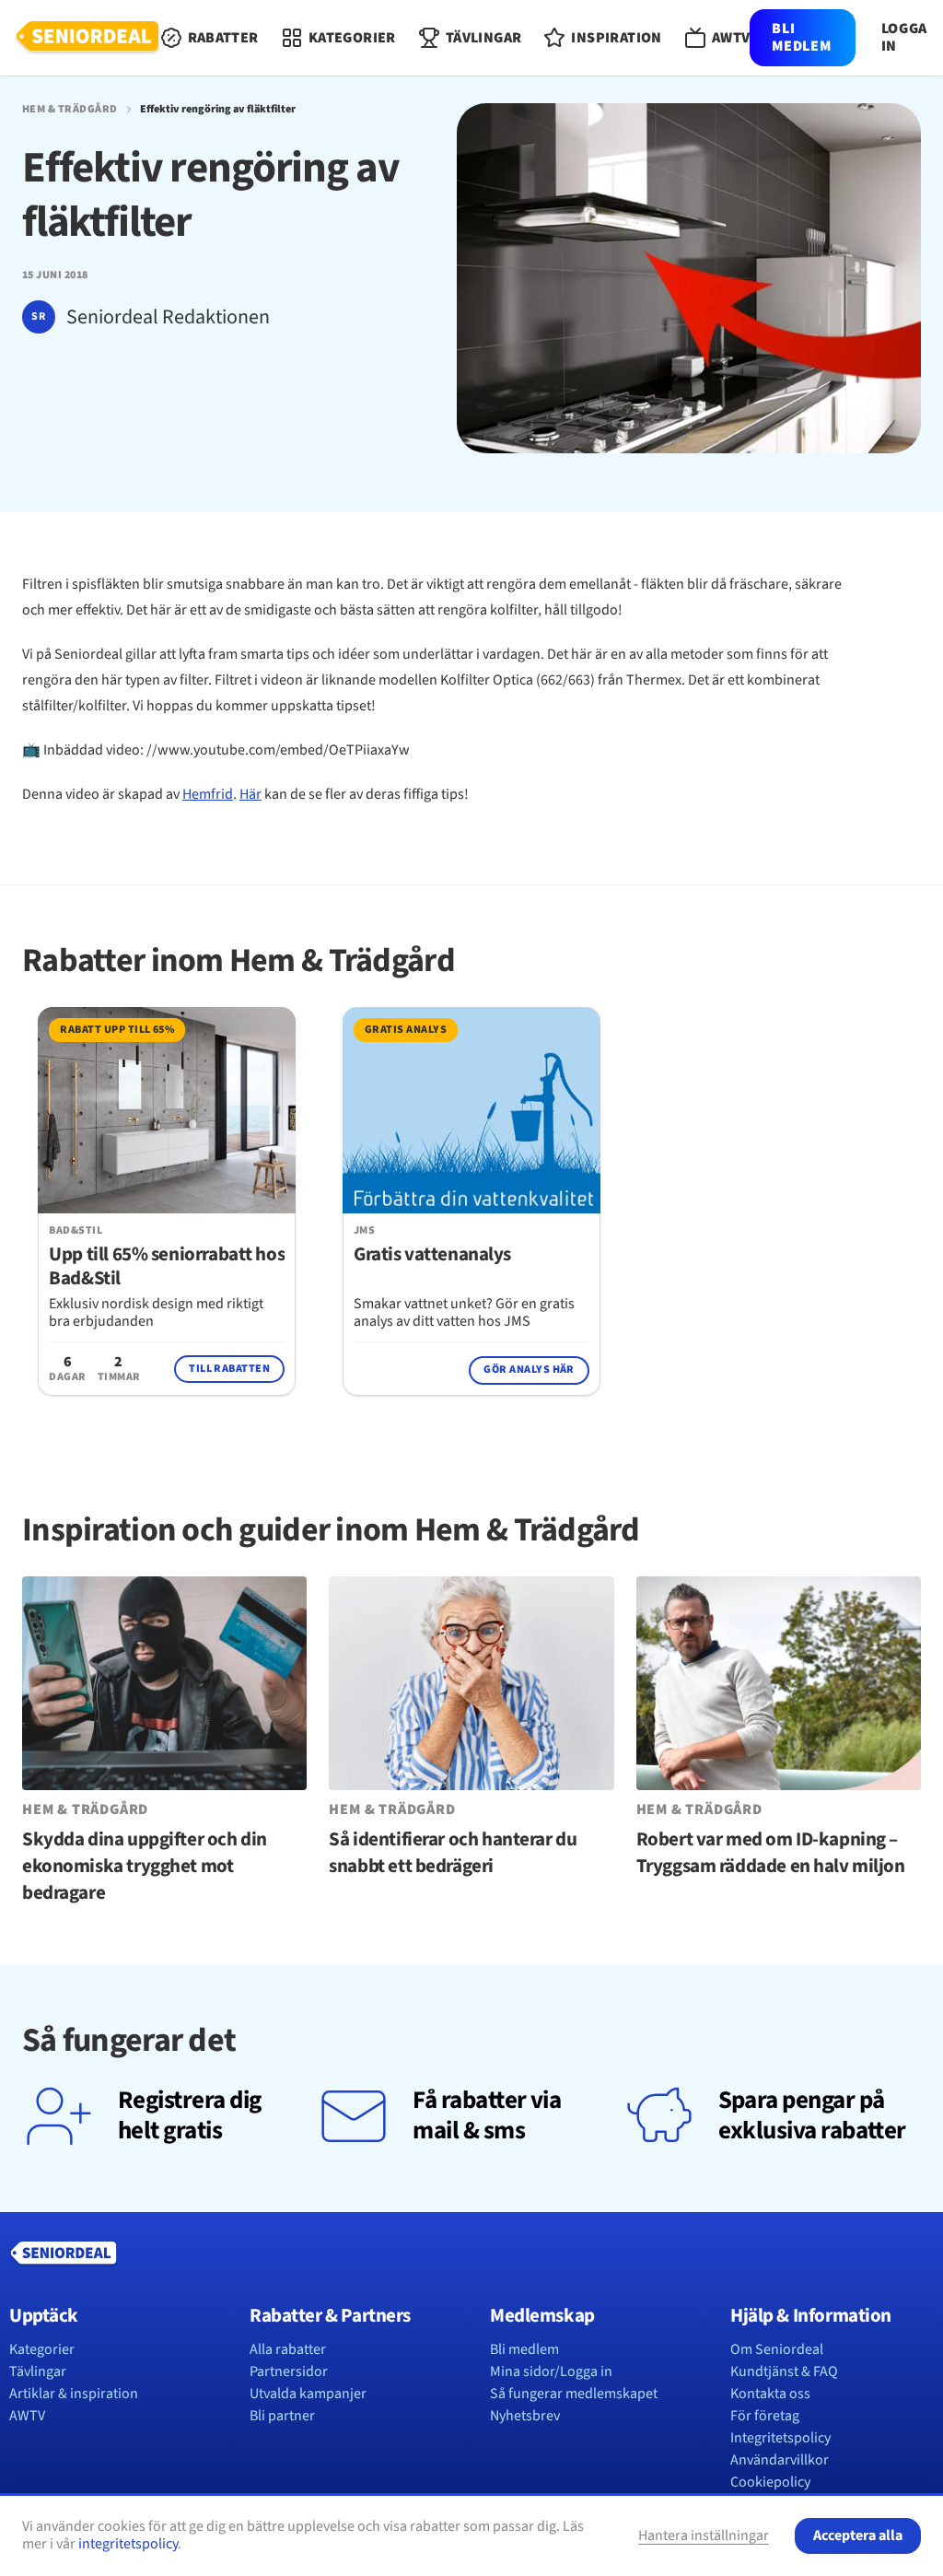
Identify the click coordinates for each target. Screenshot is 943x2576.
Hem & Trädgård (70, 110)
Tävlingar (38, 2371)
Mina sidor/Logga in (551, 2371)
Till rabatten (229, 1369)
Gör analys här (529, 1370)
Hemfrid (208, 794)
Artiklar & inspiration (74, 2394)
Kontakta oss (770, 2394)
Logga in (904, 38)
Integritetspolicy (780, 2438)
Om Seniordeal (777, 2349)
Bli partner (282, 2416)
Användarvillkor (780, 2460)
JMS (364, 1231)
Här (250, 794)
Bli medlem (801, 37)
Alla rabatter (288, 2349)
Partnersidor (289, 2371)
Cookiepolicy (770, 2482)
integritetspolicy (128, 2544)
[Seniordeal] (87, 38)
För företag (765, 2416)
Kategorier (42, 2349)
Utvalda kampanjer (308, 2394)
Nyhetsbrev (525, 2416)
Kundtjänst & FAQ (784, 2371)
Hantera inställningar (704, 2535)
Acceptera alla (858, 2535)
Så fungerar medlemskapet (574, 2394)
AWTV (27, 2416)
